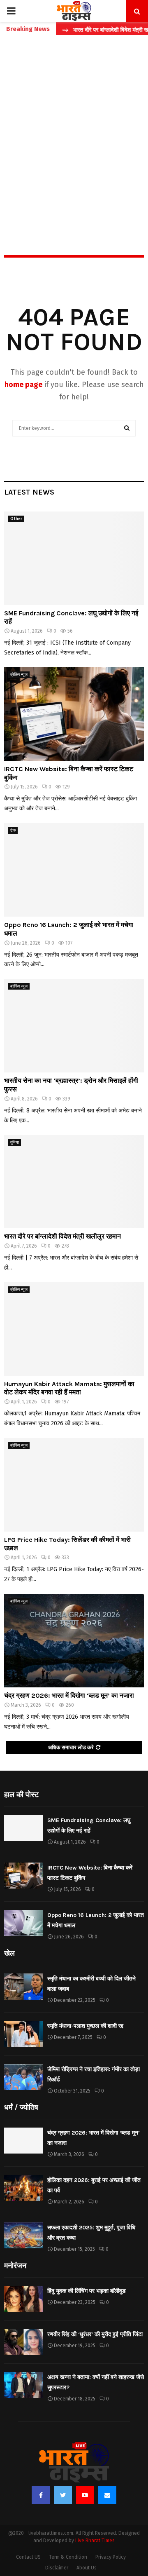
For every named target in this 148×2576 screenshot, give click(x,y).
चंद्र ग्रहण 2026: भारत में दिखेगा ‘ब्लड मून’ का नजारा (69, 1695)
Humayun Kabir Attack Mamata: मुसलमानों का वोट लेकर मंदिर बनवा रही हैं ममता (69, 1388)
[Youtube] (85, 2495)
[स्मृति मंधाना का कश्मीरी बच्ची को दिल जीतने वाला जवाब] (24, 1986)
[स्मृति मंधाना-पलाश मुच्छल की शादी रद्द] (24, 2034)
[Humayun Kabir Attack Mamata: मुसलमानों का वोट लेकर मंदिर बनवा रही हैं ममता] (74, 1329)
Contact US (28, 2557)
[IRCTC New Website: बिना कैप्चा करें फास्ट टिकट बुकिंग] (74, 714)
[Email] (107, 2495)
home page (23, 385)
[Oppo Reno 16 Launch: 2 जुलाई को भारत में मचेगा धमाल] (74, 870)
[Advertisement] (74, 127)
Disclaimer (57, 2568)
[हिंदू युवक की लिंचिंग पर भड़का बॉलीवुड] (24, 2299)
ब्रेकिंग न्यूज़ (19, 675)
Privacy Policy (111, 2557)
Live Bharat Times (95, 2541)
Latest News (29, 492)
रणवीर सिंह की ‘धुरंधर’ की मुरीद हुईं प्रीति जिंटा (95, 2334)
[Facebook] (41, 2495)
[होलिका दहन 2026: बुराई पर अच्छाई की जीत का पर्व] (24, 2188)
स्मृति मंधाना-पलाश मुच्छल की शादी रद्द (85, 2026)
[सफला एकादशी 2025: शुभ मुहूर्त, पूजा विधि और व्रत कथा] (24, 2235)
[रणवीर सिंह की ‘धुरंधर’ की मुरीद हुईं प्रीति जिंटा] (24, 2342)
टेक (13, 831)
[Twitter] (63, 2495)
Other (16, 519)
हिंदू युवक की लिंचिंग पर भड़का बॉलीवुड (87, 2291)
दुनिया (15, 1143)
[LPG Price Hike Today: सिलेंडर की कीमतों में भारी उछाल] (74, 1485)
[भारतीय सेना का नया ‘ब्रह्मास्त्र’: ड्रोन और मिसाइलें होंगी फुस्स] (74, 1026)
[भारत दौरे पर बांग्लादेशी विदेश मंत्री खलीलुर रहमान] (74, 1182)
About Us (87, 2568)
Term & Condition (68, 2557)
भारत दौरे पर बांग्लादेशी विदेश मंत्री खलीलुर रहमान (62, 1236)
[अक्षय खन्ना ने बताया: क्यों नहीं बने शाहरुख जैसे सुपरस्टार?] (24, 2385)
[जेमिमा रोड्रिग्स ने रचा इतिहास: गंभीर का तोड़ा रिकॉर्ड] (24, 2077)
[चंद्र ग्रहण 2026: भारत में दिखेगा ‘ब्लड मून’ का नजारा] (74, 1641)
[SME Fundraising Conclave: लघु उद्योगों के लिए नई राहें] (74, 558)
